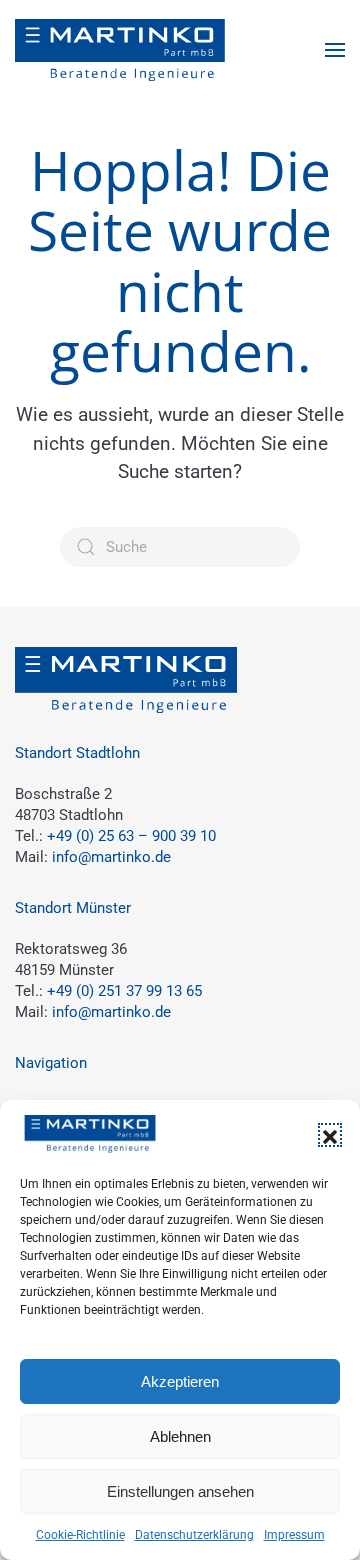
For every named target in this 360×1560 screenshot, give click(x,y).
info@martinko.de (111, 857)
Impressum (294, 1535)
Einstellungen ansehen (180, 1491)
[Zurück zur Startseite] (120, 50)
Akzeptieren (180, 1381)
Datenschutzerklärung (194, 1535)
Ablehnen (180, 1436)
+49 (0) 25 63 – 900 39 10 (131, 836)
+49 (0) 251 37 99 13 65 (124, 991)
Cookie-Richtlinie (80, 1535)
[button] (330, 1135)
